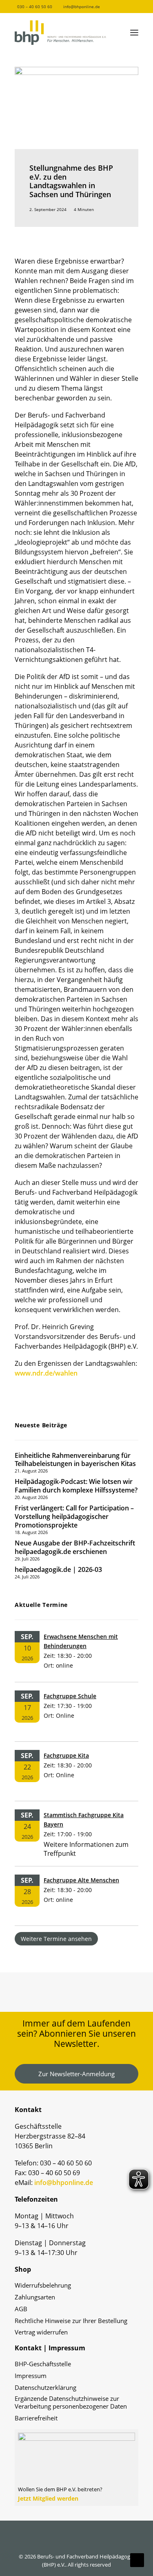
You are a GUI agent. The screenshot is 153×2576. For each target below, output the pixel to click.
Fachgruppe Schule (70, 1696)
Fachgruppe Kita (66, 1755)
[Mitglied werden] (76, 2464)
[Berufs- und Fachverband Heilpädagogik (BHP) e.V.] (60, 33)
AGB (21, 2309)
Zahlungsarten (35, 2297)
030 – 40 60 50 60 (35, 7)
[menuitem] (31, 7)
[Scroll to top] (137, 2559)
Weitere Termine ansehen (56, 1939)
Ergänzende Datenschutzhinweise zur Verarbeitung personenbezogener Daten (71, 2402)
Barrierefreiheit (36, 2418)
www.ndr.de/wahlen (46, 1373)
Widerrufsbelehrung (43, 2285)
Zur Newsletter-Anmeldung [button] (76, 2074)
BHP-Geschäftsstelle (43, 2364)
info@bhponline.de (82, 7)
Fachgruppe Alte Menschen (81, 1880)
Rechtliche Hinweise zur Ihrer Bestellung (71, 2321)
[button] (118, 6)
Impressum (31, 2376)
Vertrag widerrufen (41, 2332)
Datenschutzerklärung (45, 2388)
